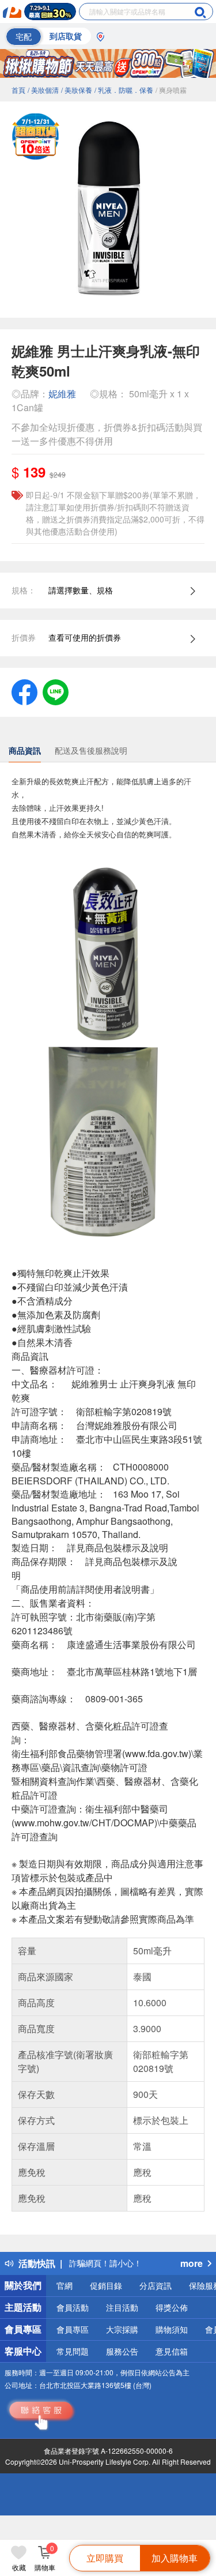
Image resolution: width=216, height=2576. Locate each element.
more (192, 2263)
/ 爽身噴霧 (171, 90)
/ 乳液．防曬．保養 (124, 90)
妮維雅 (62, 394)
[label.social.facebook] (24, 691)
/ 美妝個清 (43, 90)
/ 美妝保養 (77, 90)
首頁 (18, 90)
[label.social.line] (56, 691)
